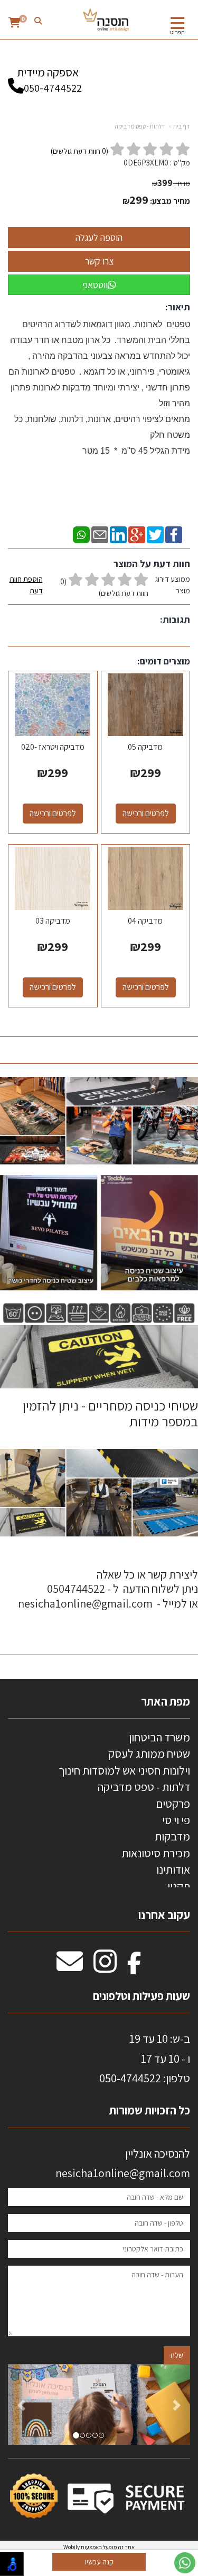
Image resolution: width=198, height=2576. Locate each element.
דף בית (182, 126)
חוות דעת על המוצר (152, 564)
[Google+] (137, 534)
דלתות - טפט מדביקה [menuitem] (144, 1787)
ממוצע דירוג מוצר (100, 586)
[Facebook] (174, 534)
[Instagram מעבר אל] (105, 1967)
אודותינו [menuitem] (173, 1869)
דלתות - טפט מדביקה (140, 126)
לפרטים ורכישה (146, 813)
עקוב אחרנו (164, 1915)
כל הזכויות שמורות (149, 2110)
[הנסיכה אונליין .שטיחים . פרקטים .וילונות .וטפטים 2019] (106, 21)
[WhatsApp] (81, 534)
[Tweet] (155, 534)
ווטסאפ (95, 285)
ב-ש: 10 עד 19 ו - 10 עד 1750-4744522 (145, 2058)
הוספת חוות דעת (26, 585)
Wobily (72, 2547)
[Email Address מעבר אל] (70, 1967)
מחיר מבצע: (170, 201)
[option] (99, 2404)
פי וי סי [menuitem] (176, 1820)
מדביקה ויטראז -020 (53, 747)
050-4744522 (53, 88)
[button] (22, 2404)
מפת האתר (166, 1701)
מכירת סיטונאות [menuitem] (156, 1853)
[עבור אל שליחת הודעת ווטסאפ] (185, 2563)
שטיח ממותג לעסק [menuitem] (149, 1754)
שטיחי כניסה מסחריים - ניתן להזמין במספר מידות (109, 1413)
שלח (177, 2355)
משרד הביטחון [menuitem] (159, 1737)
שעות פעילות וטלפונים (142, 1996)
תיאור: (178, 307)
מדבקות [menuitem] (172, 1836)
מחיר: (171, 183)
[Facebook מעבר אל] (134, 1967)
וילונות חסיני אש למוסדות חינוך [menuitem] (124, 1770)
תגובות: (175, 619)
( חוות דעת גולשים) (79, 151)
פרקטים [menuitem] (173, 1804)
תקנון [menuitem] (179, 1886)
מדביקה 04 (145, 921)
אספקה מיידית (50, 80)
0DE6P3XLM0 (146, 163)
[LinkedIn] (118, 534)
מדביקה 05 (145, 747)
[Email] (100, 534)
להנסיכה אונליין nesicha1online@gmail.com (123, 2163)
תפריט (177, 32)
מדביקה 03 (53, 921)
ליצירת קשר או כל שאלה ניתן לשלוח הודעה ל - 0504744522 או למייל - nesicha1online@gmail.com (108, 1589)
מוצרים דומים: (164, 661)
